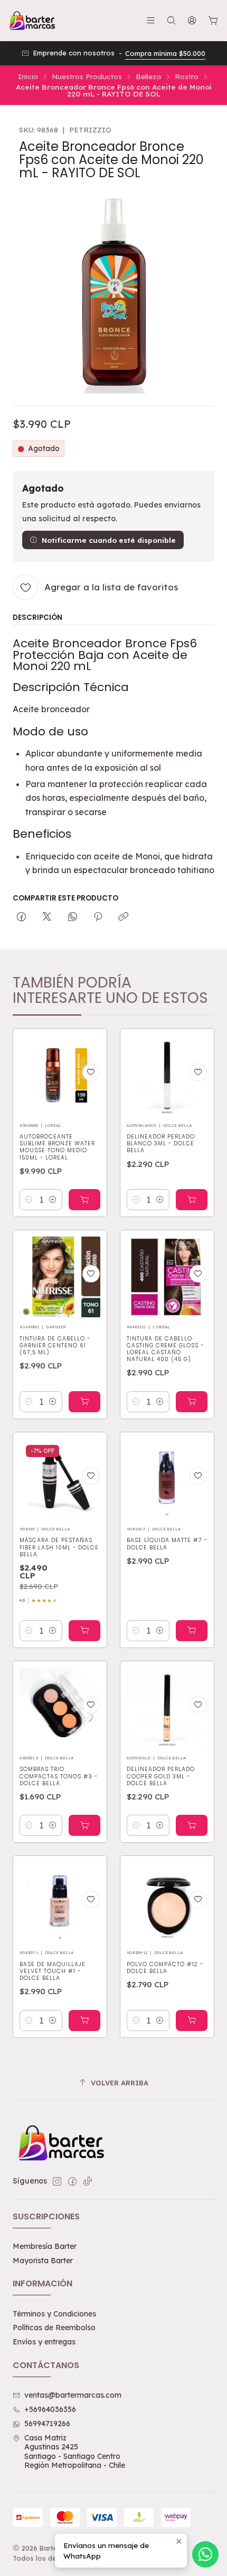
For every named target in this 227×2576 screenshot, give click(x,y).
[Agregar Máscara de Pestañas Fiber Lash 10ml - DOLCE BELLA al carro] (84, 1631)
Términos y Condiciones (54, 2314)
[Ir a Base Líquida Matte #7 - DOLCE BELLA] (167, 1479)
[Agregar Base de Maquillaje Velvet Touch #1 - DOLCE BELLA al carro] (84, 2020)
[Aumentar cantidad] (53, 1200)
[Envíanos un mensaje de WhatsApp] (205, 2554)
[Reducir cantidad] (29, 1200)
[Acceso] (192, 20)
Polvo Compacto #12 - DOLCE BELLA (165, 1968)
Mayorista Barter (43, 2261)
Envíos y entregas (44, 2342)
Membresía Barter (45, 2246)
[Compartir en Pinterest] (98, 917)
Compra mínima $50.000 (165, 53)
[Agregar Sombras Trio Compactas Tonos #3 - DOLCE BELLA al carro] (84, 1825)
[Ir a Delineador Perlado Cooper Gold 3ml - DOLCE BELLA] (167, 1708)
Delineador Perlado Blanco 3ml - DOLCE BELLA (161, 1143)
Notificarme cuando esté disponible (109, 540)
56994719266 (47, 2424)
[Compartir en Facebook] (21, 917)
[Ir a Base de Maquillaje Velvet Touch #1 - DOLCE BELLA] (60, 1903)
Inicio (28, 76)
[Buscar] (171, 20)
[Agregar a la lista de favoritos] (91, 1072)
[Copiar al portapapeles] (123, 917)
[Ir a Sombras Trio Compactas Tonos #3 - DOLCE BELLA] (60, 1708)
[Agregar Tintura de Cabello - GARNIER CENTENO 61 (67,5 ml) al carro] (84, 1402)
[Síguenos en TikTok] (88, 2181)
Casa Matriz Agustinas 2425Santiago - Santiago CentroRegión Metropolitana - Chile (75, 2452)
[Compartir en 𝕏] (47, 917)
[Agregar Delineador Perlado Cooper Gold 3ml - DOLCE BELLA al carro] (192, 1825)
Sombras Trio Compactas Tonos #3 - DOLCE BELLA (59, 1776)
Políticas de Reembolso (54, 2328)
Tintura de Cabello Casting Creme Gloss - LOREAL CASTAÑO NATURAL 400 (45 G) (165, 1349)
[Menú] (151, 20)
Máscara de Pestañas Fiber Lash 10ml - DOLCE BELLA (59, 1547)
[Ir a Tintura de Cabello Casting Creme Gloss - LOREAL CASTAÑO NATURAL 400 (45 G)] (167, 1277)
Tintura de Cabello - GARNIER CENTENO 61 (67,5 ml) (55, 1346)
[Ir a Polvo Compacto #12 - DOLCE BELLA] (167, 1903)
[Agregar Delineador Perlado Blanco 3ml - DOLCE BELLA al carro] (192, 1200)
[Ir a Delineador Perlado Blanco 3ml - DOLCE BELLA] (167, 1075)
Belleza (148, 76)
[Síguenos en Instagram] (57, 2181)
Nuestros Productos (87, 76)
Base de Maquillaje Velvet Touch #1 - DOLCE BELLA (53, 1971)
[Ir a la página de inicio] (32, 21)
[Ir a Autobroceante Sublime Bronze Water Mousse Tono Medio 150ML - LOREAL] (60, 1075)
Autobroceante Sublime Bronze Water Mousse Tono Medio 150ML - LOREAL (57, 1147)
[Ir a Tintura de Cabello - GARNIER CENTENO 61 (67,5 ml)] (60, 1277)
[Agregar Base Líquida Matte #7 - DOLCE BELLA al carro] (192, 1631)
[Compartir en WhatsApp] (73, 917)
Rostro (187, 76)
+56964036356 (50, 2409)
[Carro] (213, 21)
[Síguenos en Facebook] (72, 2181)
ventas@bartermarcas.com (73, 2395)
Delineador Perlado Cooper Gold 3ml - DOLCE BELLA (161, 1776)
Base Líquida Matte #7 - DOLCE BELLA (167, 1544)
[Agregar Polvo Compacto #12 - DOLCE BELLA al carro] (192, 2020)
